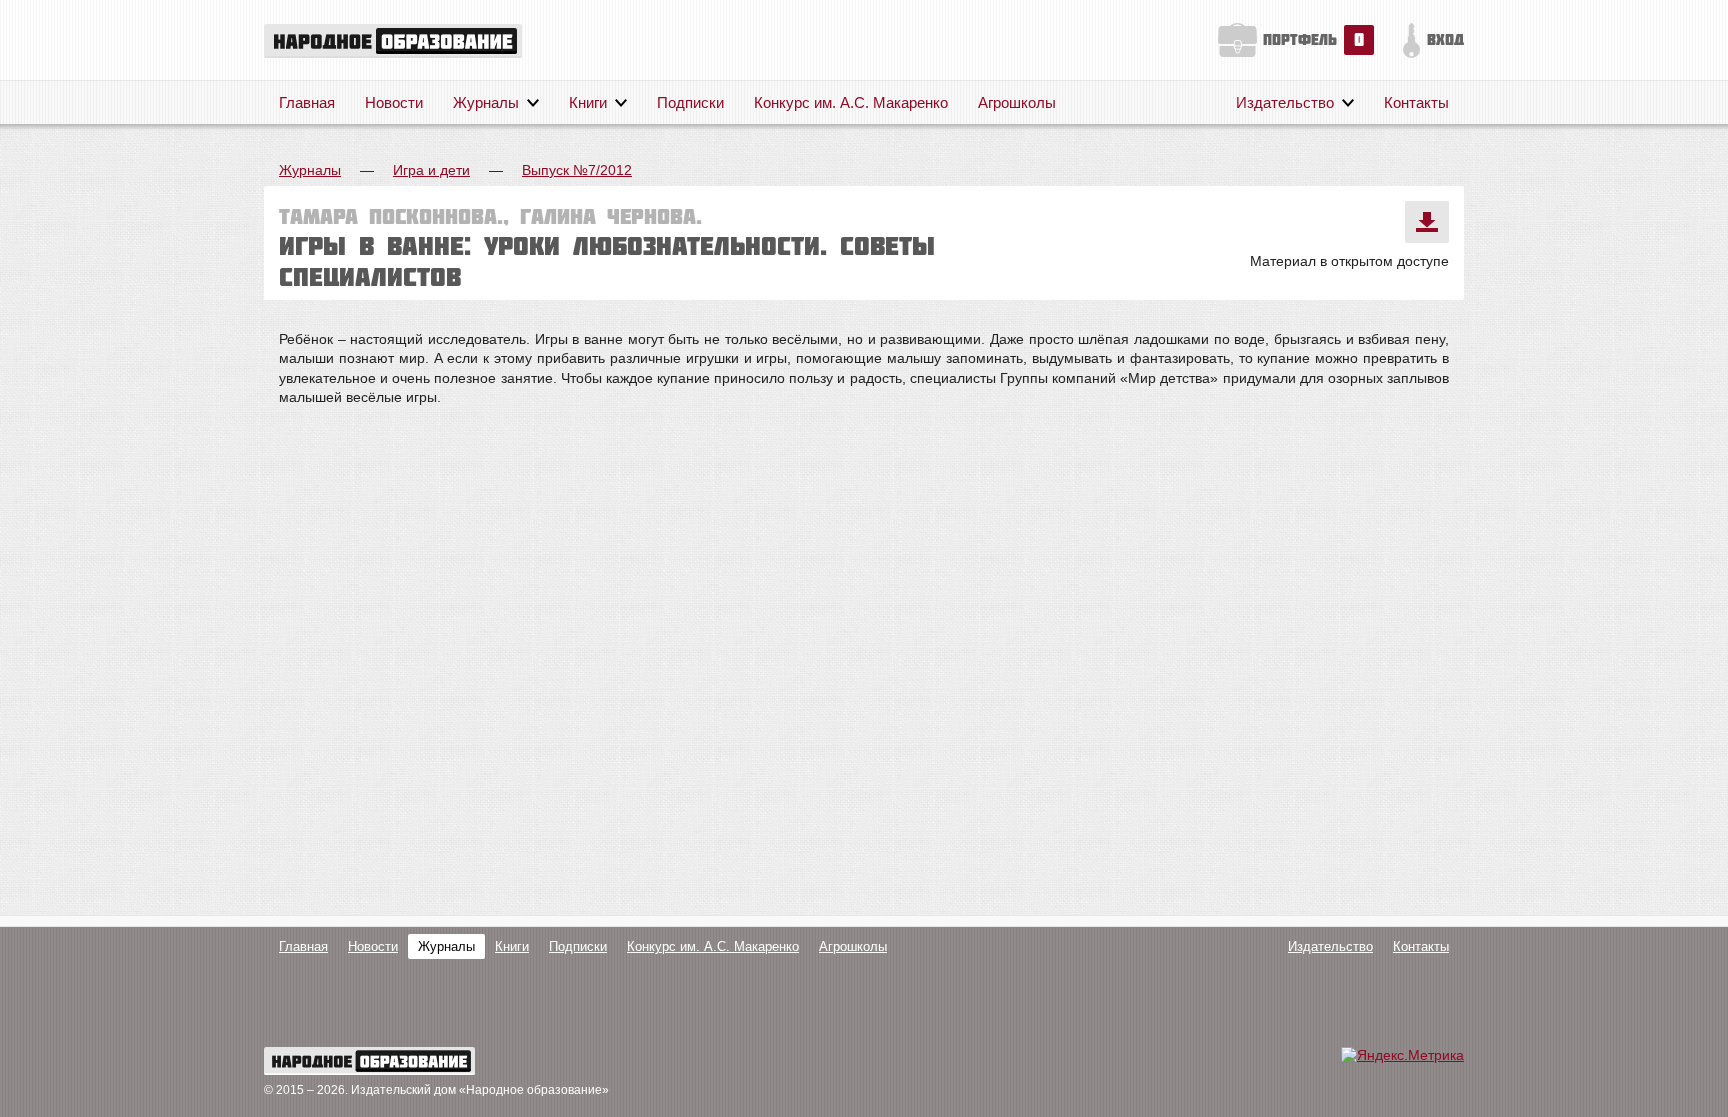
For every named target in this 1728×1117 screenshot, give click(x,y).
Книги (588, 102)
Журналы (486, 102)
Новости (394, 102)
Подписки (690, 102)
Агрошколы (1017, 102)
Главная (307, 102)
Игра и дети (431, 170)
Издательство (1285, 102)
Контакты (1416, 102)
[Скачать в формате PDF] (1427, 222)
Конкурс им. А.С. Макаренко (851, 102)
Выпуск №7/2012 (577, 170)
